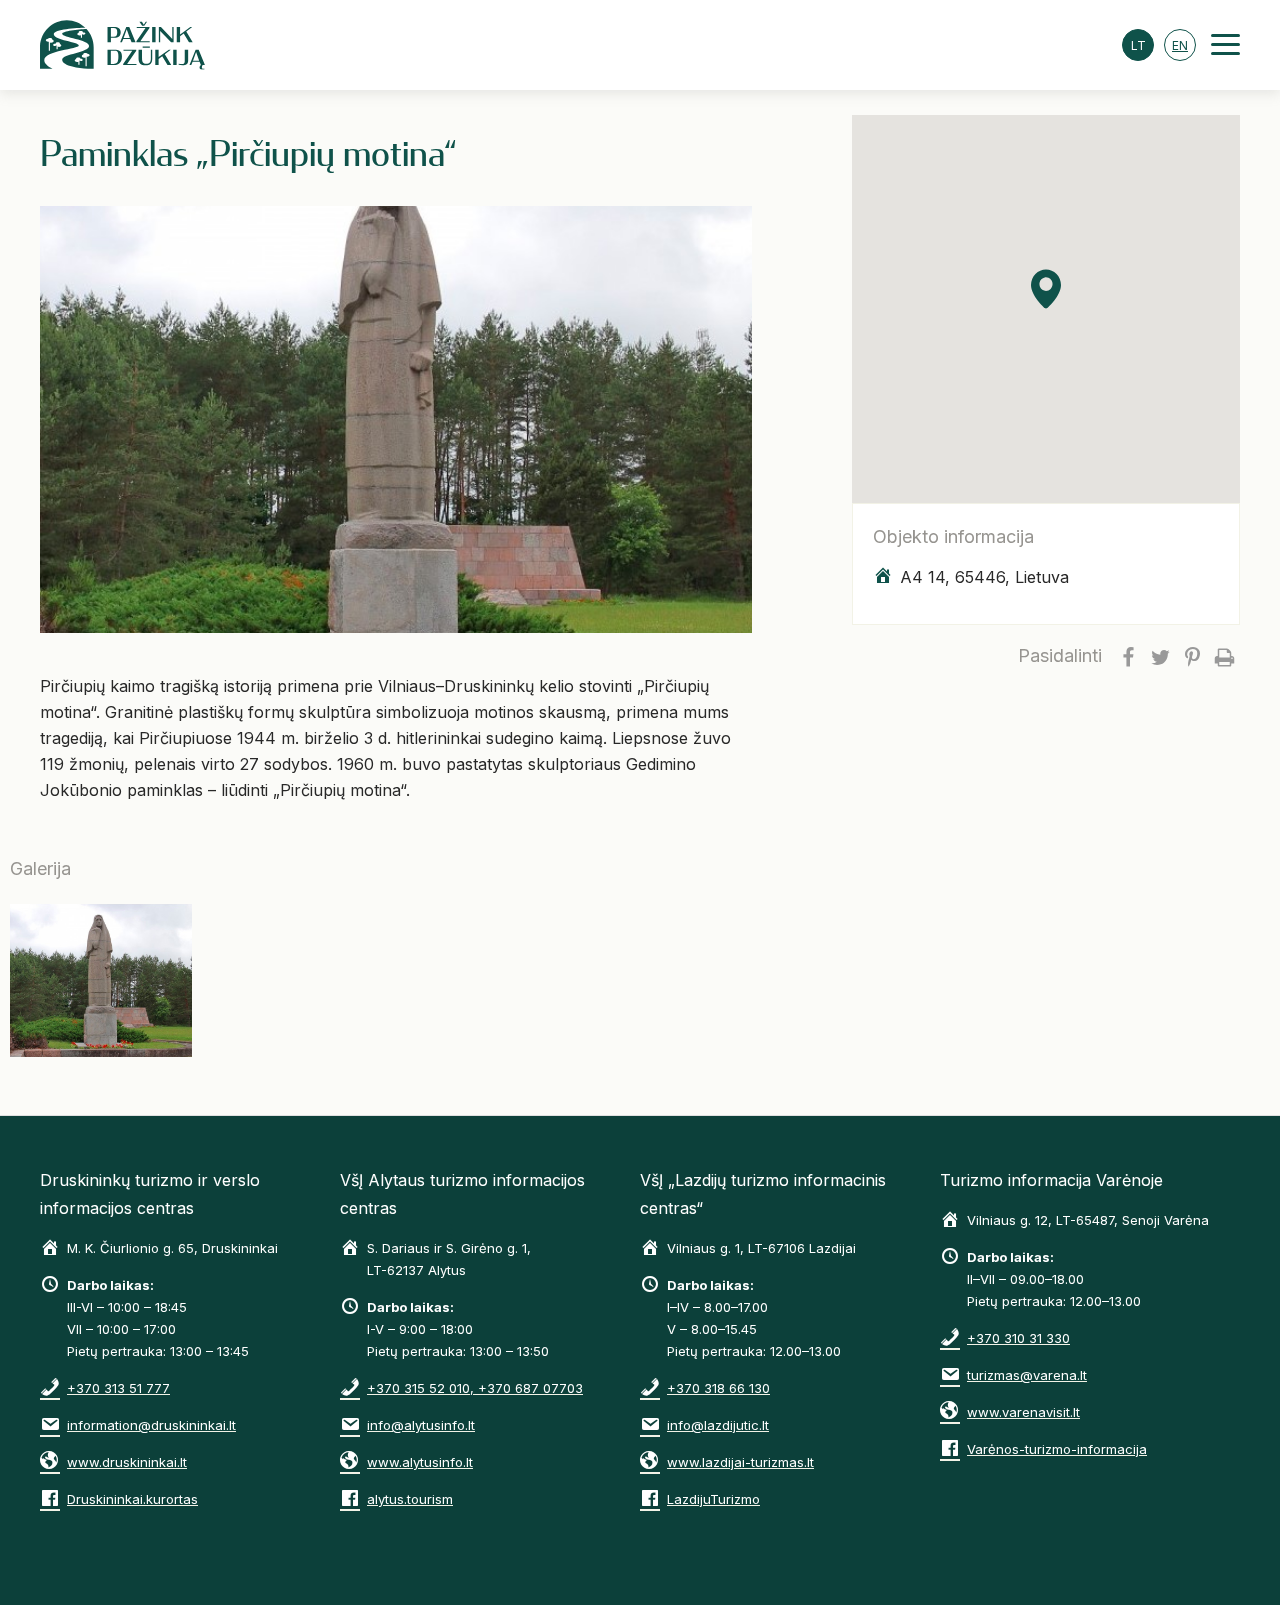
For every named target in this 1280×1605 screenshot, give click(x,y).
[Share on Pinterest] (1192, 656)
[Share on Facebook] (1128, 656)
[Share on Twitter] (1160, 656)
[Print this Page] (1224, 656)
